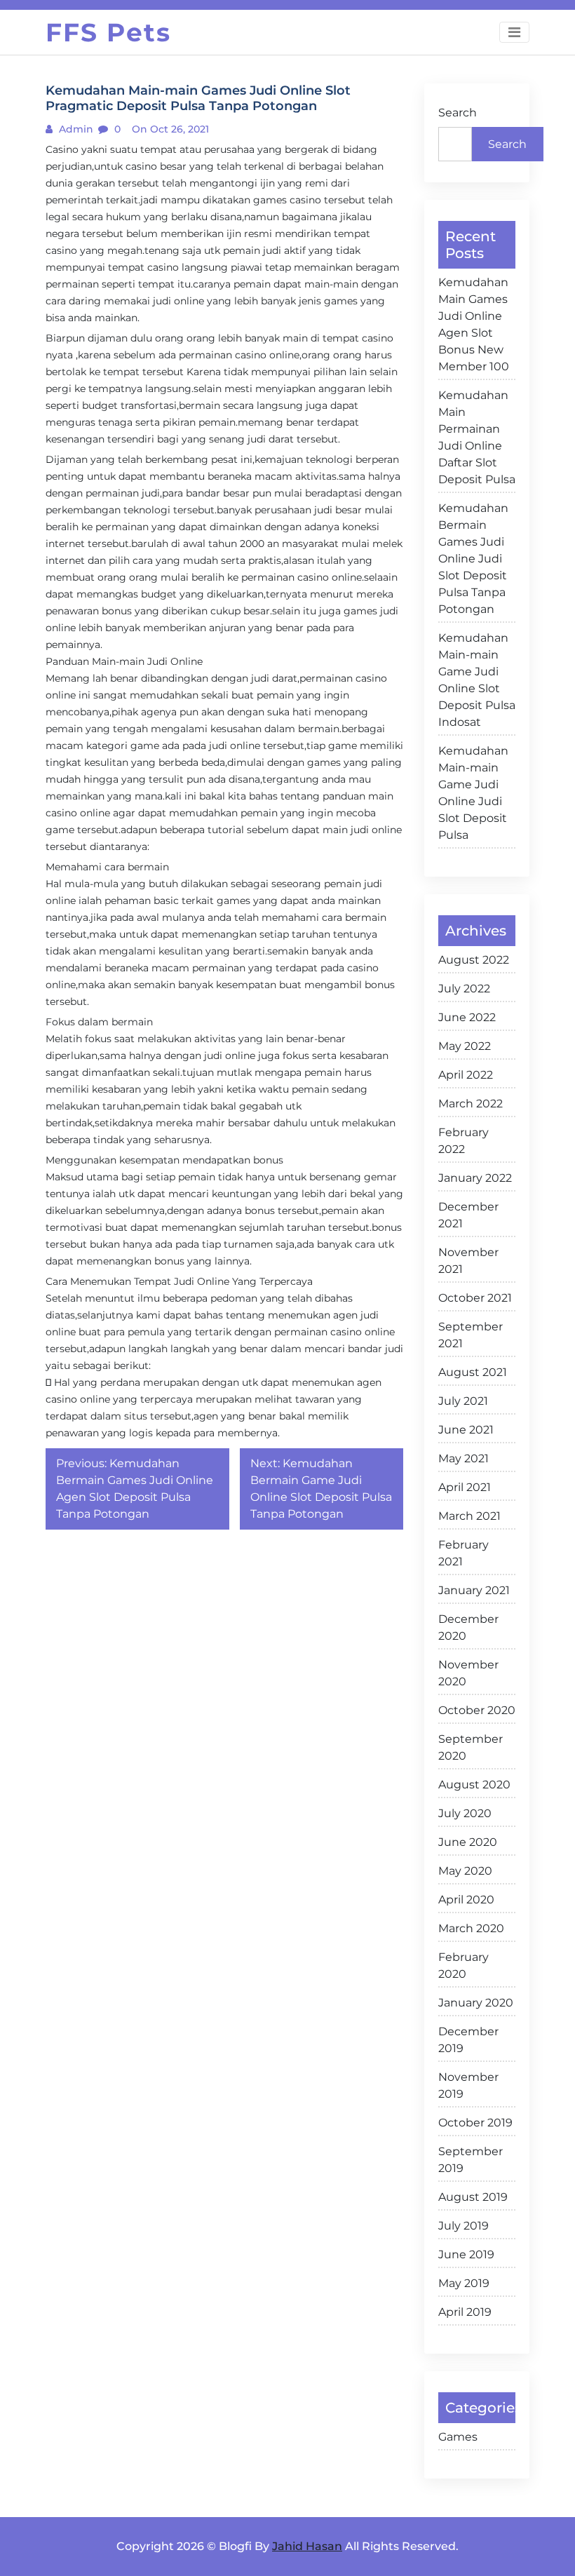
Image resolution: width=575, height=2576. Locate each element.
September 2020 (471, 1747)
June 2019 (466, 2254)
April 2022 (466, 1075)
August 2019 (473, 2197)
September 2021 (471, 1335)
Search (458, 113)
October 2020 (477, 1710)
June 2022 (467, 1017)
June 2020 (468, 1842)
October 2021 (475, 1298)
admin (75, 129)
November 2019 (468, 2085)
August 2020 (474, 1785)
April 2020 (466, 1900)
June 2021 (466, 1430)
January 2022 (475, 1178)
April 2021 (465, 1487)
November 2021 (468, 1261)
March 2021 (469, 1516)
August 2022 (474, 960)
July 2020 (465, 1813)
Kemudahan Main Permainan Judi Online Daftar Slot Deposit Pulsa (477, 437)
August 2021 (473, 1372)
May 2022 (465, 1046)
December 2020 (468, 1627)
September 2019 (471, 2160)
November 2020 (468, 1673)
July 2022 (464, 989)
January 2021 (474, 1590)
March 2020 (471, 1928)
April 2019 (465, 2312)
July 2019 (464, 2226)
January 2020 (476, 2003)
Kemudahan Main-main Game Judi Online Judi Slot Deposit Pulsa (473, 793)
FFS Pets (108, 32)
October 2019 (475, 2123)
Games (458, 2437)
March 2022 (471, 1104)
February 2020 (464, 1965)
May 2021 (464, 1458)
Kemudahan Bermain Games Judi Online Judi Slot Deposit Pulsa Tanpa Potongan (473, 559)
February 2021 (464, 1553)
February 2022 (464, 1141)
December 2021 (468, 1215)
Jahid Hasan (307, 2546)
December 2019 (468, 2040)
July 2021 (463, 1401)
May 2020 (465, 1871)
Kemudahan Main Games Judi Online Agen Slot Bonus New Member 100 (474, 324)
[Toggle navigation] (514, 32)
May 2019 (464, 2283)
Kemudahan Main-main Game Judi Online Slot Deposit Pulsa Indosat (477, 680)
